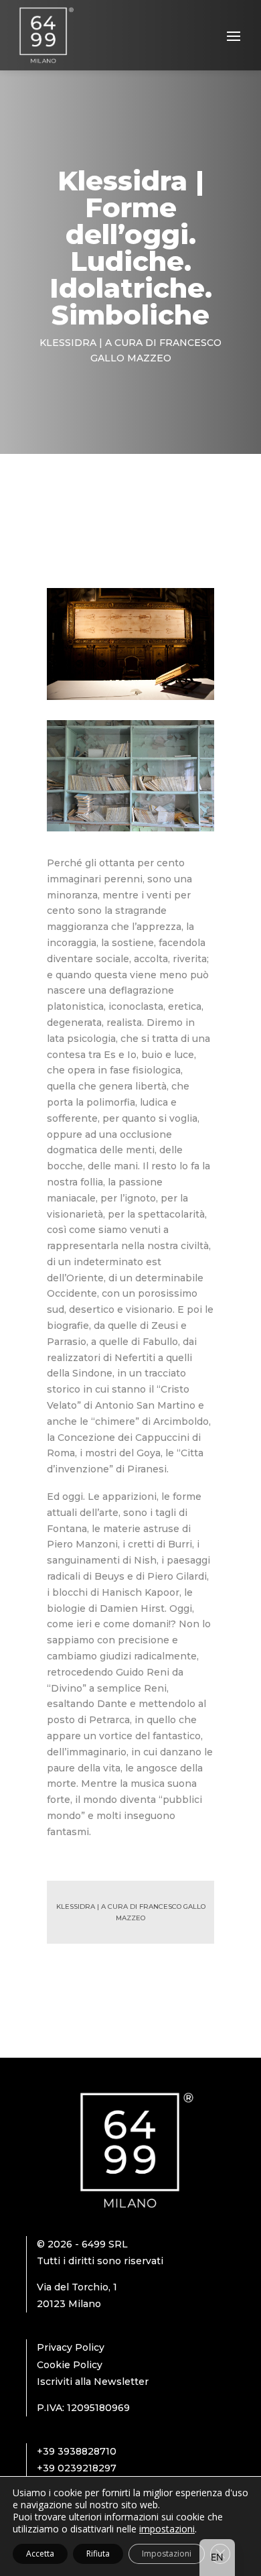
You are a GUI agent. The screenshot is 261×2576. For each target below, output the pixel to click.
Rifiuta (98, 2554)
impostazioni (167, 2529)
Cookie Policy (70, 2365)
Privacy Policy (71, 2347)
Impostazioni (167, 2554)
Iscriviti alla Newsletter (93, 2382)
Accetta (40, 2554)
